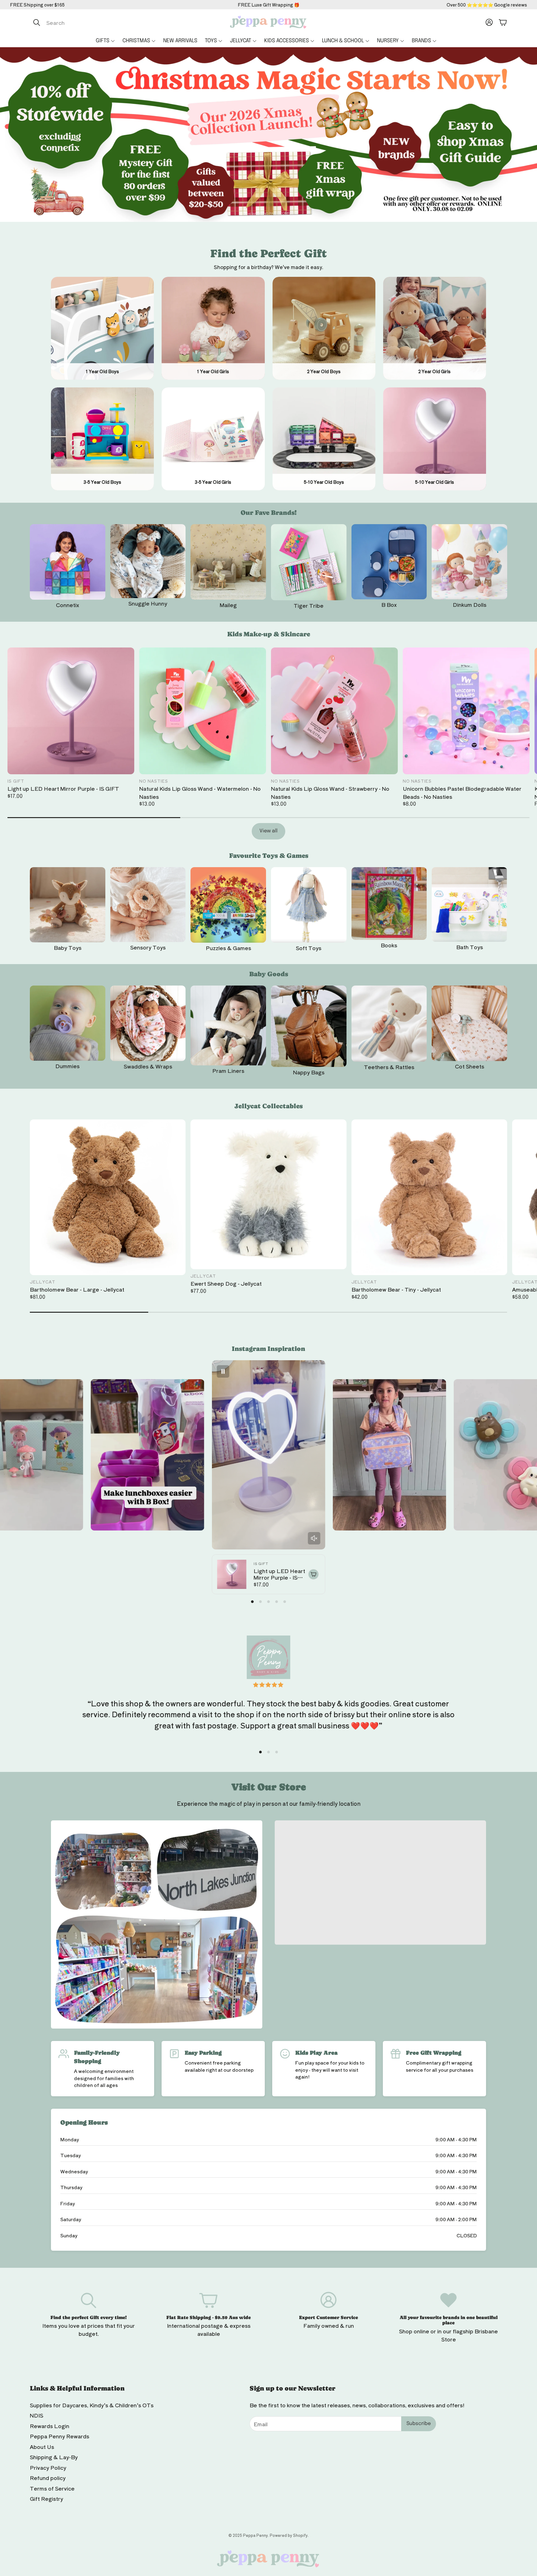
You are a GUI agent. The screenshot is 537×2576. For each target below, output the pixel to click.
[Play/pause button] (223, 1371)
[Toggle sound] (314, 1538)
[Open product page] (68, 562)
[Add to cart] (314, 1574)
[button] (95, 22)
